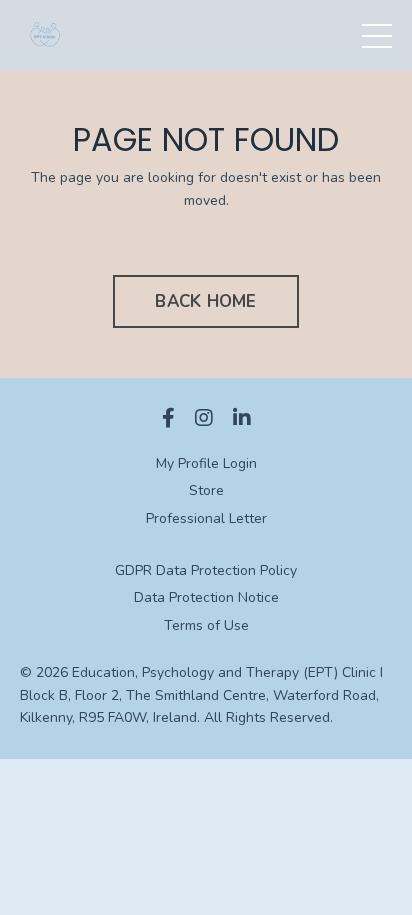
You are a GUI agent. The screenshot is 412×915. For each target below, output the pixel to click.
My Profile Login (206, 463)
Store (206, 490)
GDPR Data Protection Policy (206, 570)
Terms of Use (206, 625)
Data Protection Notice (206, 597)
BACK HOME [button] (205, 301)
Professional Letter (206, 518)
